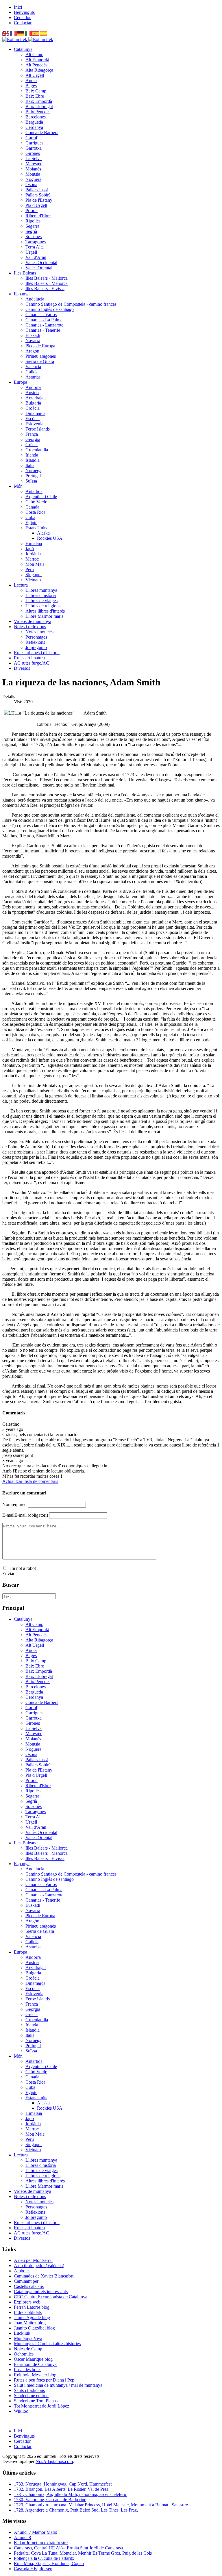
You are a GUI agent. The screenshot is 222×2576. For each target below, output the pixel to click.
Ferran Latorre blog (32, 2307)
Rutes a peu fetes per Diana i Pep (44, 2380)
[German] (21, 33)
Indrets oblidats (28, 2312)
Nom (14, 1504)
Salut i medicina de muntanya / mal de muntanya (58, 2385)
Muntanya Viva (28, 2338)
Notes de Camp (28, 2349)
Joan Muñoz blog (30, 2323)
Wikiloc (21, 2411)
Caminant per (26, 2281)
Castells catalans (29, 2286)
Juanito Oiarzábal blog (34, 2328)
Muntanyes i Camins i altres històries (47, 2344)
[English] (6, 33)
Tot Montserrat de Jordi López (41, 2406)
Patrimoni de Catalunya (35, 2364)
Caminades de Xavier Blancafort (44, 2276)
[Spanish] (36, 33)
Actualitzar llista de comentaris (30, 1481)
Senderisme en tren (31, 2396)
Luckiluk (22, 2333)
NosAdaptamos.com (54, 2461)
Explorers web (27, 2302)
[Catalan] (44, 33)
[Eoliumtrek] (28, 39)
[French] (14, 33)
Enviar (8, 1573)
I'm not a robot (23, 1568)
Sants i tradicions (29, 2390)
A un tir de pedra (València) (39, 2266)
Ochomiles (24, 2354)
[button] (23, 49)
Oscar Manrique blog (33, 2359)
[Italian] (29, 33)
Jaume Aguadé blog (32, 2318)
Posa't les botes (28, 2370)
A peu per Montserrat (33, 2260)
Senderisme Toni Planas (36, 2401)
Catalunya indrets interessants (41, 2292)
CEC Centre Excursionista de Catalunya (51, 2297)
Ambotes (22, 2271)
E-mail (25, 1515)
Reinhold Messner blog (35, 2375)
